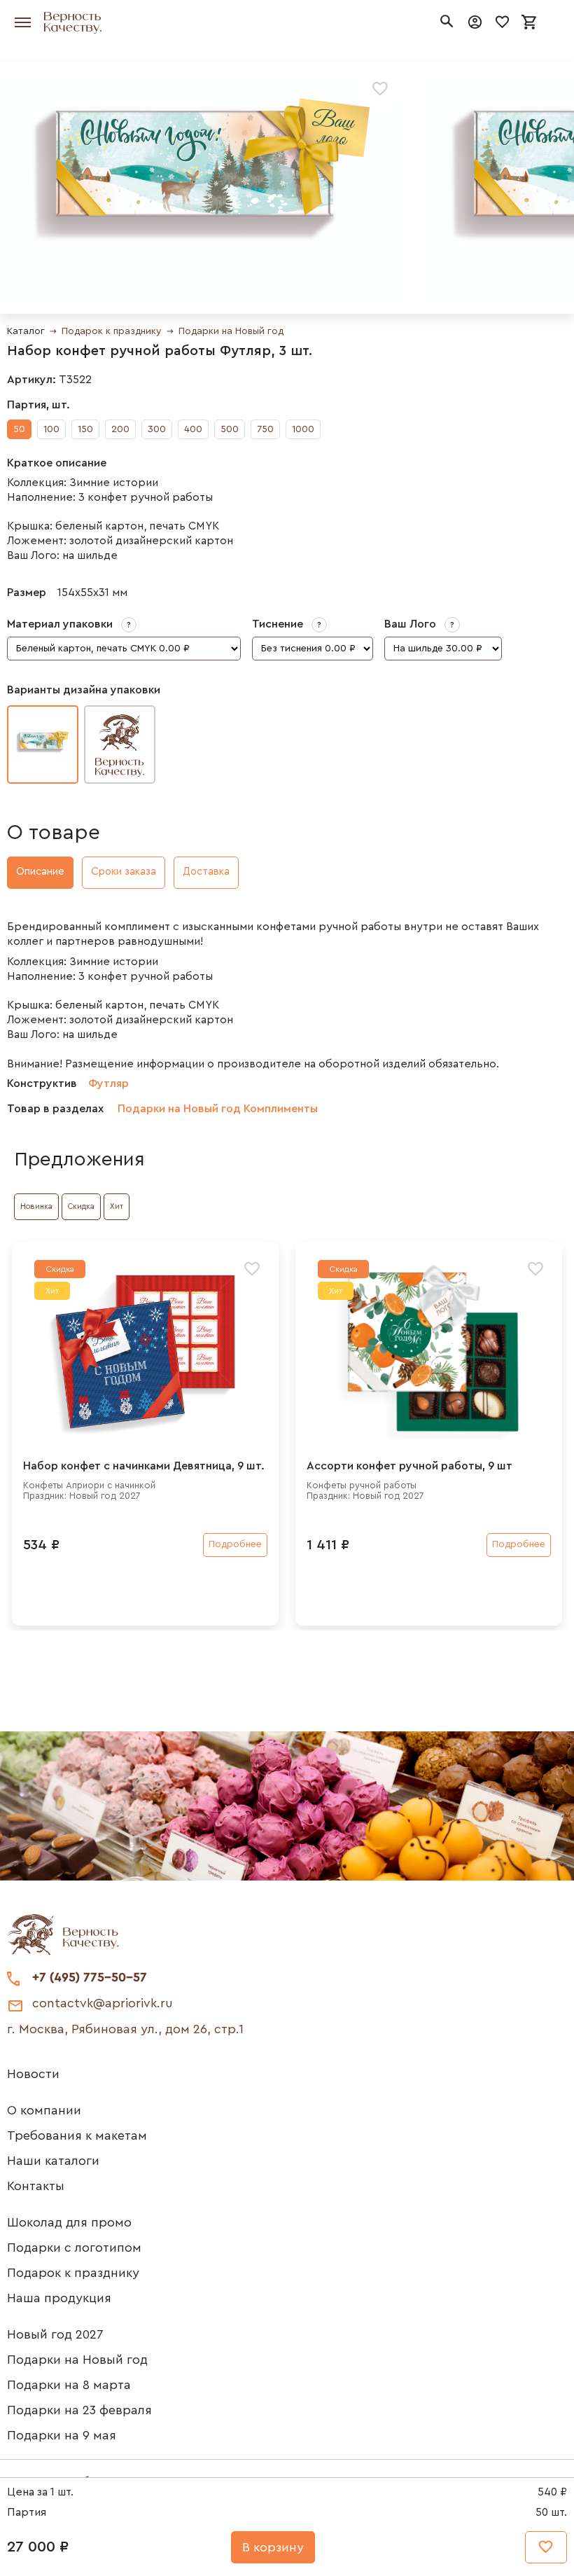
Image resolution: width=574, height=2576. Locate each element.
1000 (303, 429)
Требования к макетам (77, 2135)
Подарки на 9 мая (62, 2435)
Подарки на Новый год (231, 331)
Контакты (36, 2186)
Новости (33, 2074)
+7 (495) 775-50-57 (90, 1977)
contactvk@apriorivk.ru (103, 2003)
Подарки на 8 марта (69, 2385)
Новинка (36, 1206)
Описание (40, 872)
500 (230, 429)
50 (19, 429)
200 (120, 429)
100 (51, 429)
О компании (44, 2110)
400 (193, 429)
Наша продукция (59, 2298)
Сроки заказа (124, 872)
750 (265, 429)
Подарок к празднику (112, 331)
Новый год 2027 (55, 2334)
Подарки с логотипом (74, 2248)
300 (157, 429)
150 (85, 429)
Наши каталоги (53, 2161)
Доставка (206, 872)
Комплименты (281, 1109)
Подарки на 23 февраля (79, 2410)
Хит (117, 1206)
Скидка (81, 1206)
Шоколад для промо (69, 2222)
